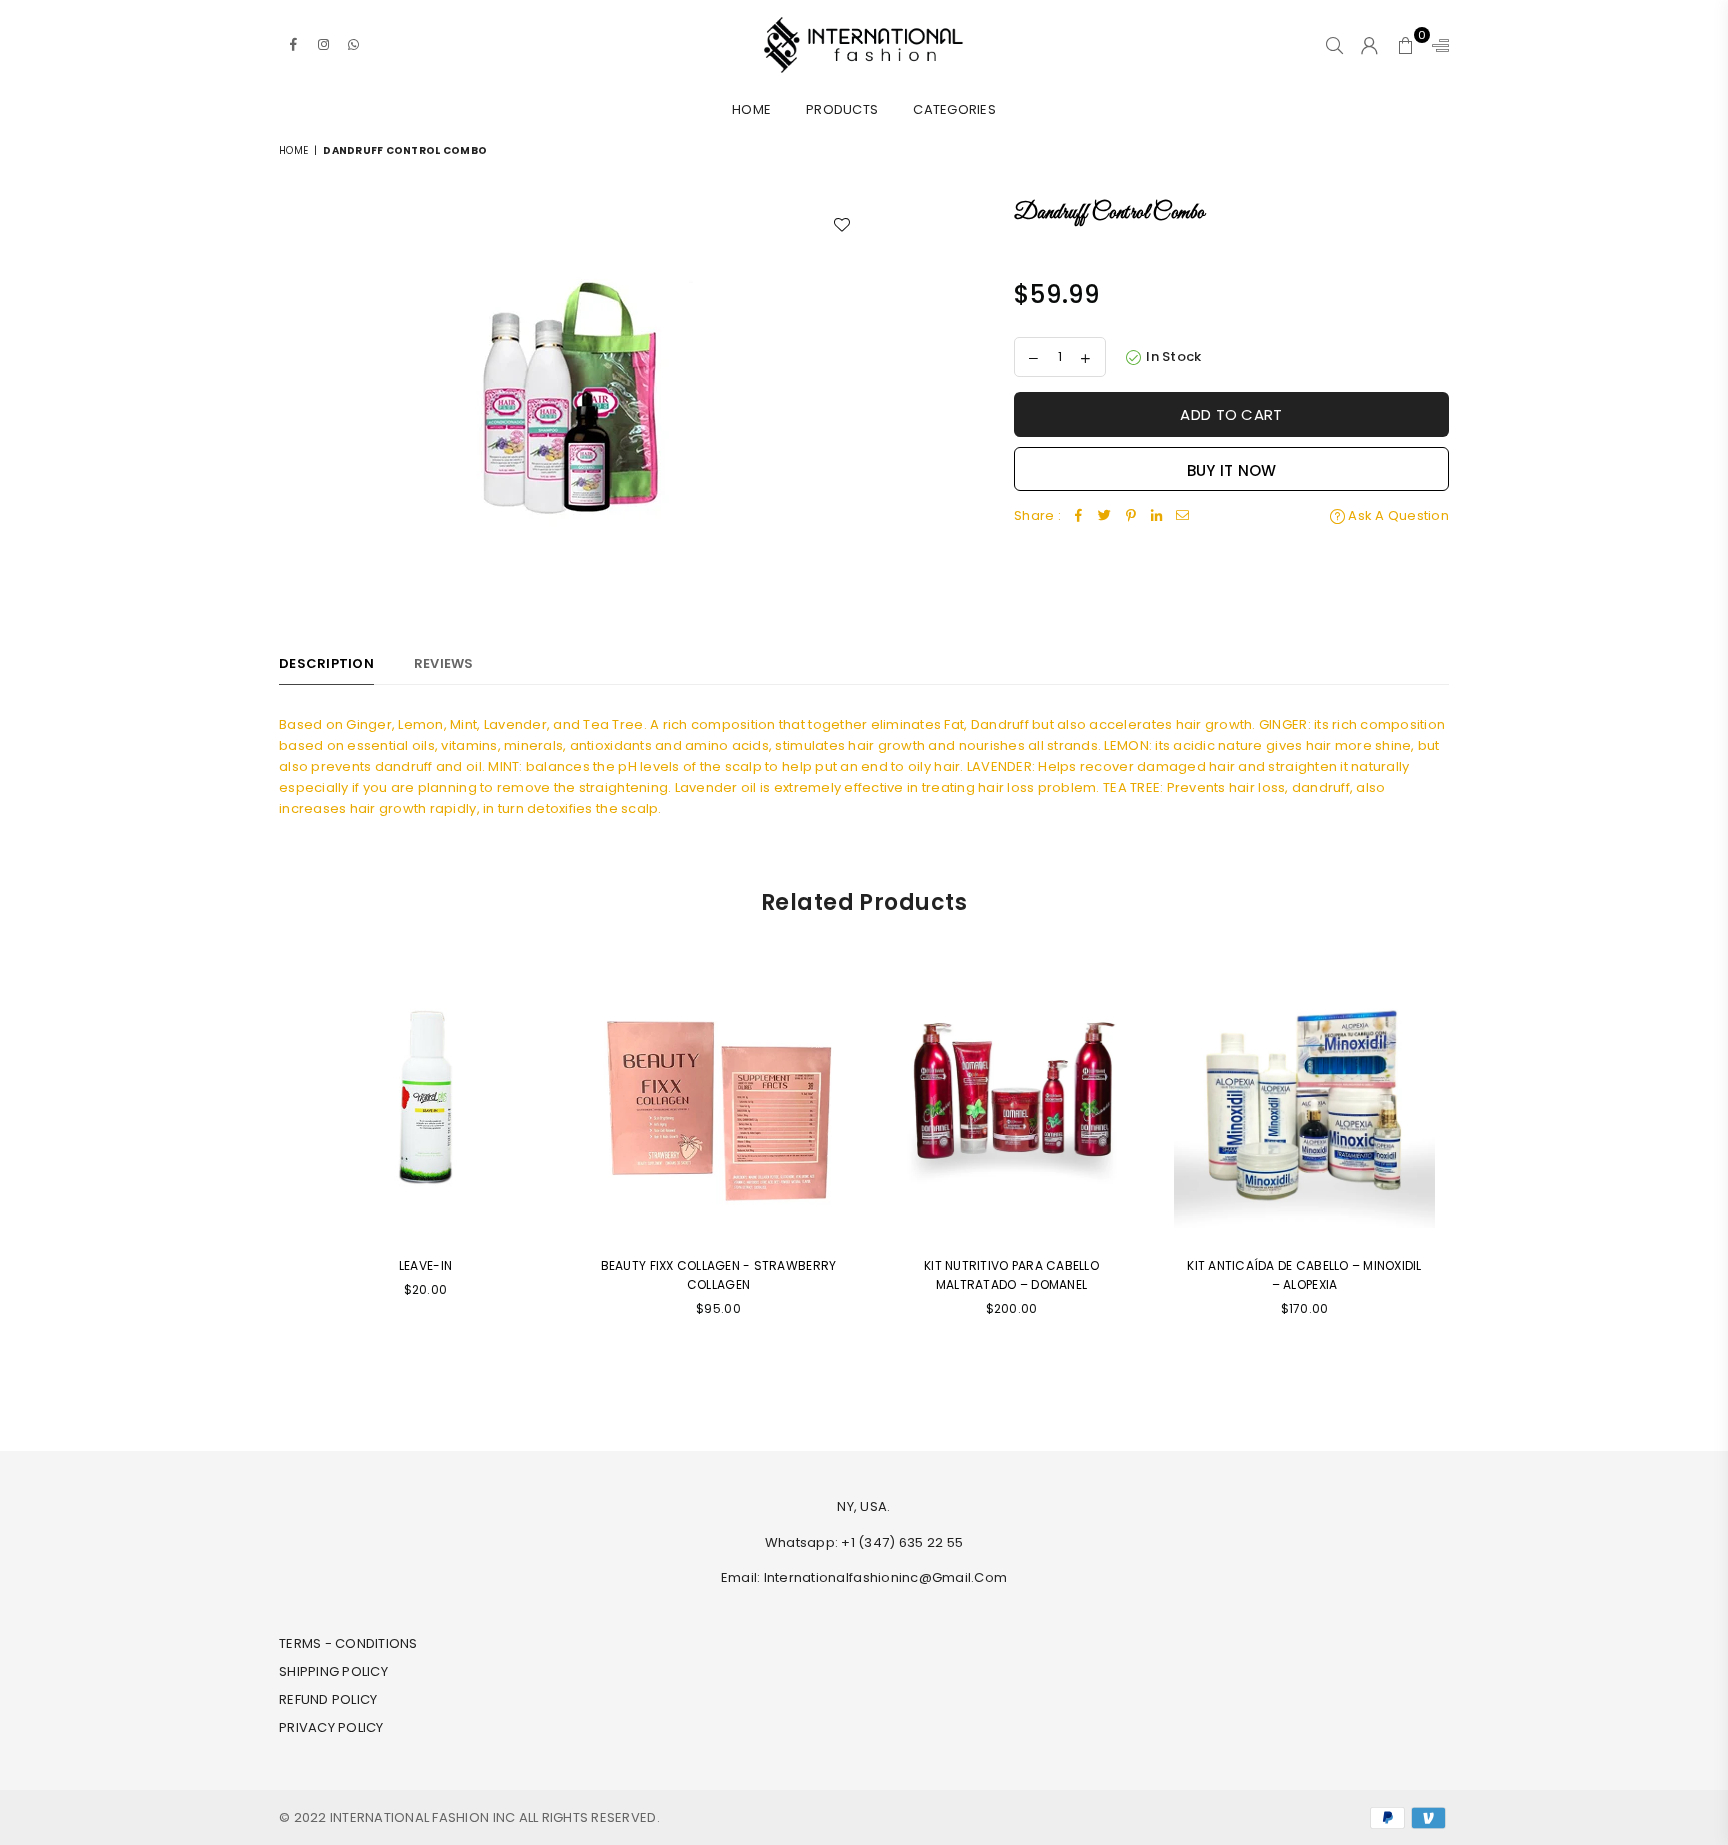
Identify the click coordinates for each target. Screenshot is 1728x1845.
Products (842, 109)
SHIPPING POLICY (333, 1671)
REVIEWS (444, 663)
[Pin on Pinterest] (1131, 516)
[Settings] (1436, 45)
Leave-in (425, 1265)
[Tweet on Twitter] (1105, 516)
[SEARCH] (1334, 45)
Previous (266, 1176)
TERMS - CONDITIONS (348, 1643)
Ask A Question (1397, 515)
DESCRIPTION (326, 663)
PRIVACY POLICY (331, 1727)
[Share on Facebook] (1079, 516)
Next (1461, 1176)
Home (751, 109)
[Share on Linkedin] (1157, 516)
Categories (954, 109)
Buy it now (1232, 470)
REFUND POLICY (328, 1699)
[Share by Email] (1183, 516)
